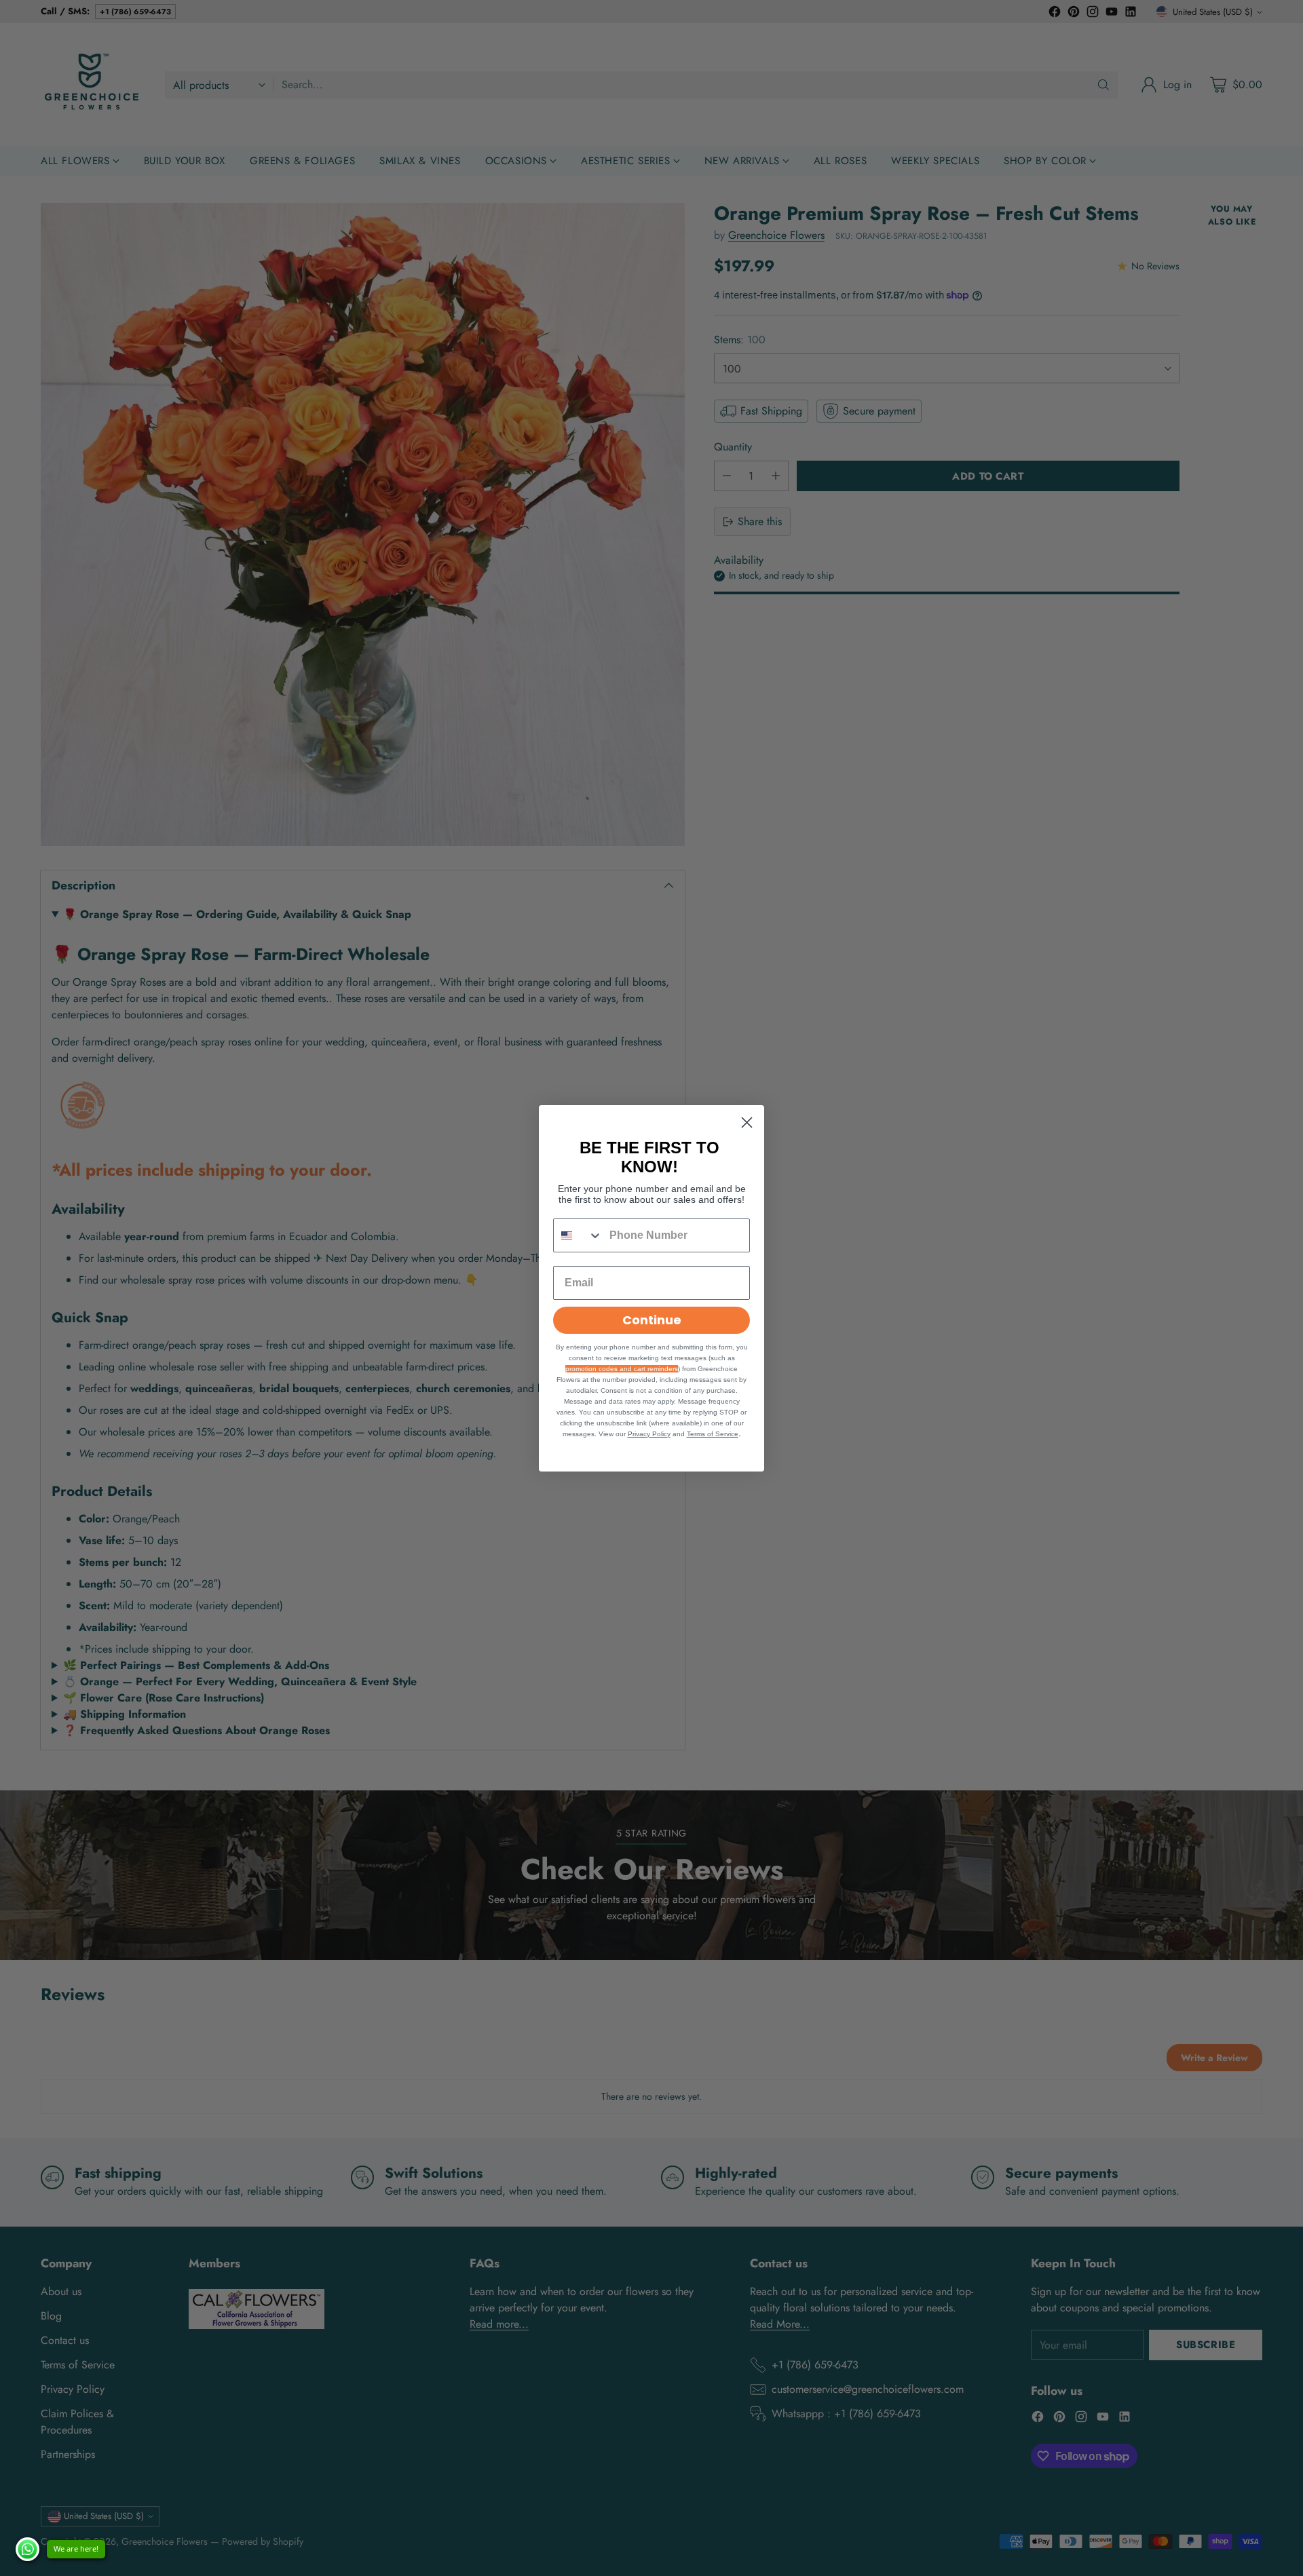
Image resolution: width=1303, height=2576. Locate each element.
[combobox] (578, 1235)
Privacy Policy (649, 1434)
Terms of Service (713, 1434)
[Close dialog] (747, 1122)
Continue (652, 1320)
